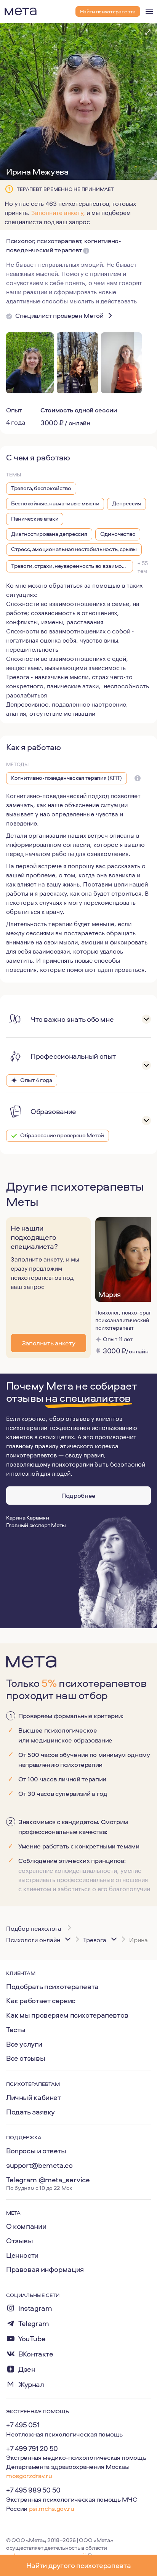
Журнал (31, 2384)
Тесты (16, 2029)
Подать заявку (30, 2112)
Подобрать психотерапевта (52, 1986)
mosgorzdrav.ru (29, 2476)
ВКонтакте (36, 2354)
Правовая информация (45, 2269)
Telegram (34, 2324)
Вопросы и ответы (36, 2151)
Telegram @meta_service (48, 2180)
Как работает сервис (41, 2001)
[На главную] (21, 11)
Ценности (22, 2255)
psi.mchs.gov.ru (52, 2508)
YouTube (32, 2339)
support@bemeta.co (39, 2165)
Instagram (35, 2308)
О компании (26, 2226)
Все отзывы (26, 2058)
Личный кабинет (34, 2097)
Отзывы (20, 2241)
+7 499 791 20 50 (32, 2448)
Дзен (27, 2369)
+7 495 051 (23, 2425)
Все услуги (24, 2044)
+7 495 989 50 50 (33, 2490)
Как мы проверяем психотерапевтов (67, 2015)
